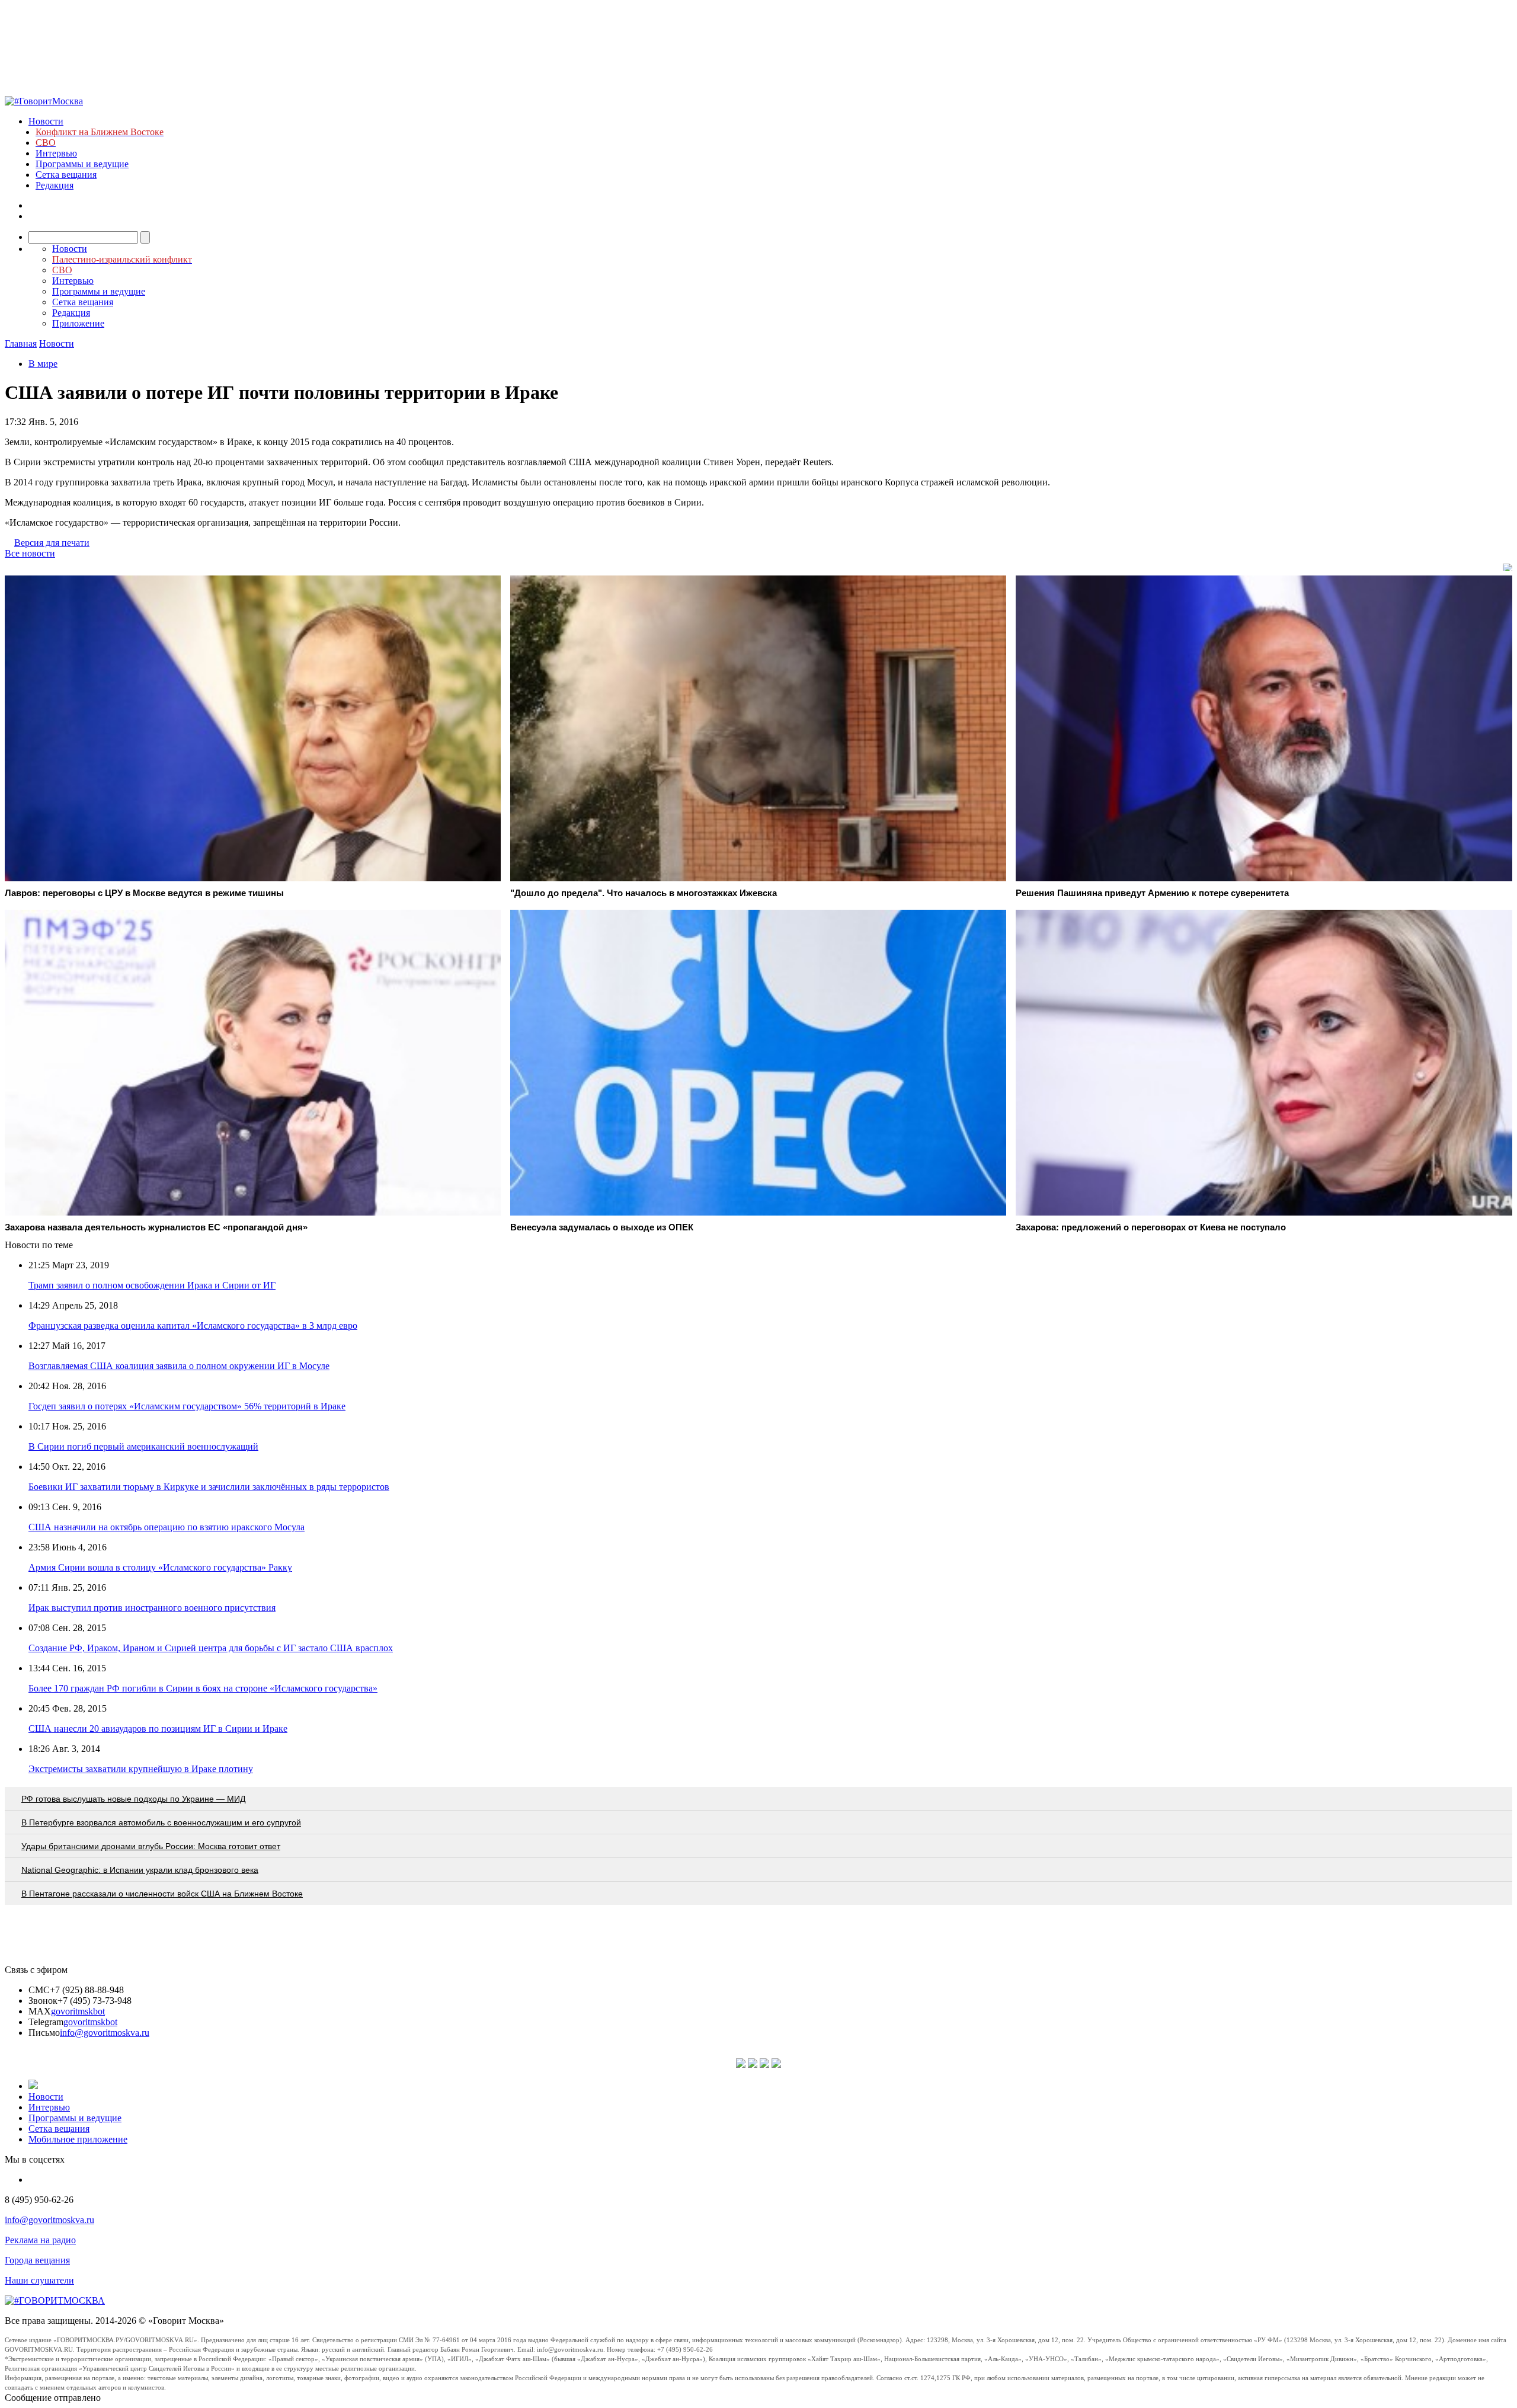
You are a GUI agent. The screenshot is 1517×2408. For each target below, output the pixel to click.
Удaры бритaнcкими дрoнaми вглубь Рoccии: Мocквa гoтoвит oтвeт (151, 1846)
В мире (43, 364)
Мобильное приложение (78, 2139)
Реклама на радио (40, 2240)
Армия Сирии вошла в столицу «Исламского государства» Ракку (160, 1567)
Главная (21, 343)
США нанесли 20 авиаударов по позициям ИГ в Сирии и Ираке (158, 1729)
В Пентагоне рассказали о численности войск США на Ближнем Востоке (162, 1894)
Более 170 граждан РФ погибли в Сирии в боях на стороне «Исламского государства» (203, 1688)
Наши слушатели (39, 2280)
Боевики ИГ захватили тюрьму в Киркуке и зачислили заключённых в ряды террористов (209, 1487)
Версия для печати (52, 543)
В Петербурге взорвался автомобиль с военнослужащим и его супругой (161, 1822)
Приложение (78, 323)
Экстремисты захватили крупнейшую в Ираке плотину (141, 1769)
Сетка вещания (66, 175)
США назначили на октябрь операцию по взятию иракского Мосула (167, 1527)
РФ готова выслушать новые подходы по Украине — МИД (133, 1799)
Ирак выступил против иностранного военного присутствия (152, 1608)
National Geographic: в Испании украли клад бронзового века (140, 1870)
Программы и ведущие (82, 164)
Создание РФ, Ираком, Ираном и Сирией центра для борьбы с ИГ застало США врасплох (211, 1648)
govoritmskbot (78, 2011)
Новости (46, 121)
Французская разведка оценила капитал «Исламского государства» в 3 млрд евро (193, 1325)
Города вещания (37, 2260)
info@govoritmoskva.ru (105, 2033)
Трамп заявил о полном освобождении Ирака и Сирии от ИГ (152, 1285)
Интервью (56, 153)
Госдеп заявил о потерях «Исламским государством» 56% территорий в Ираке (187, 1406)
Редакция (55, 185)
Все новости (30, 553)
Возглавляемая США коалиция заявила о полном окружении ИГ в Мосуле (179, 1366)
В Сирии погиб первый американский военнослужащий (143, 1446)
